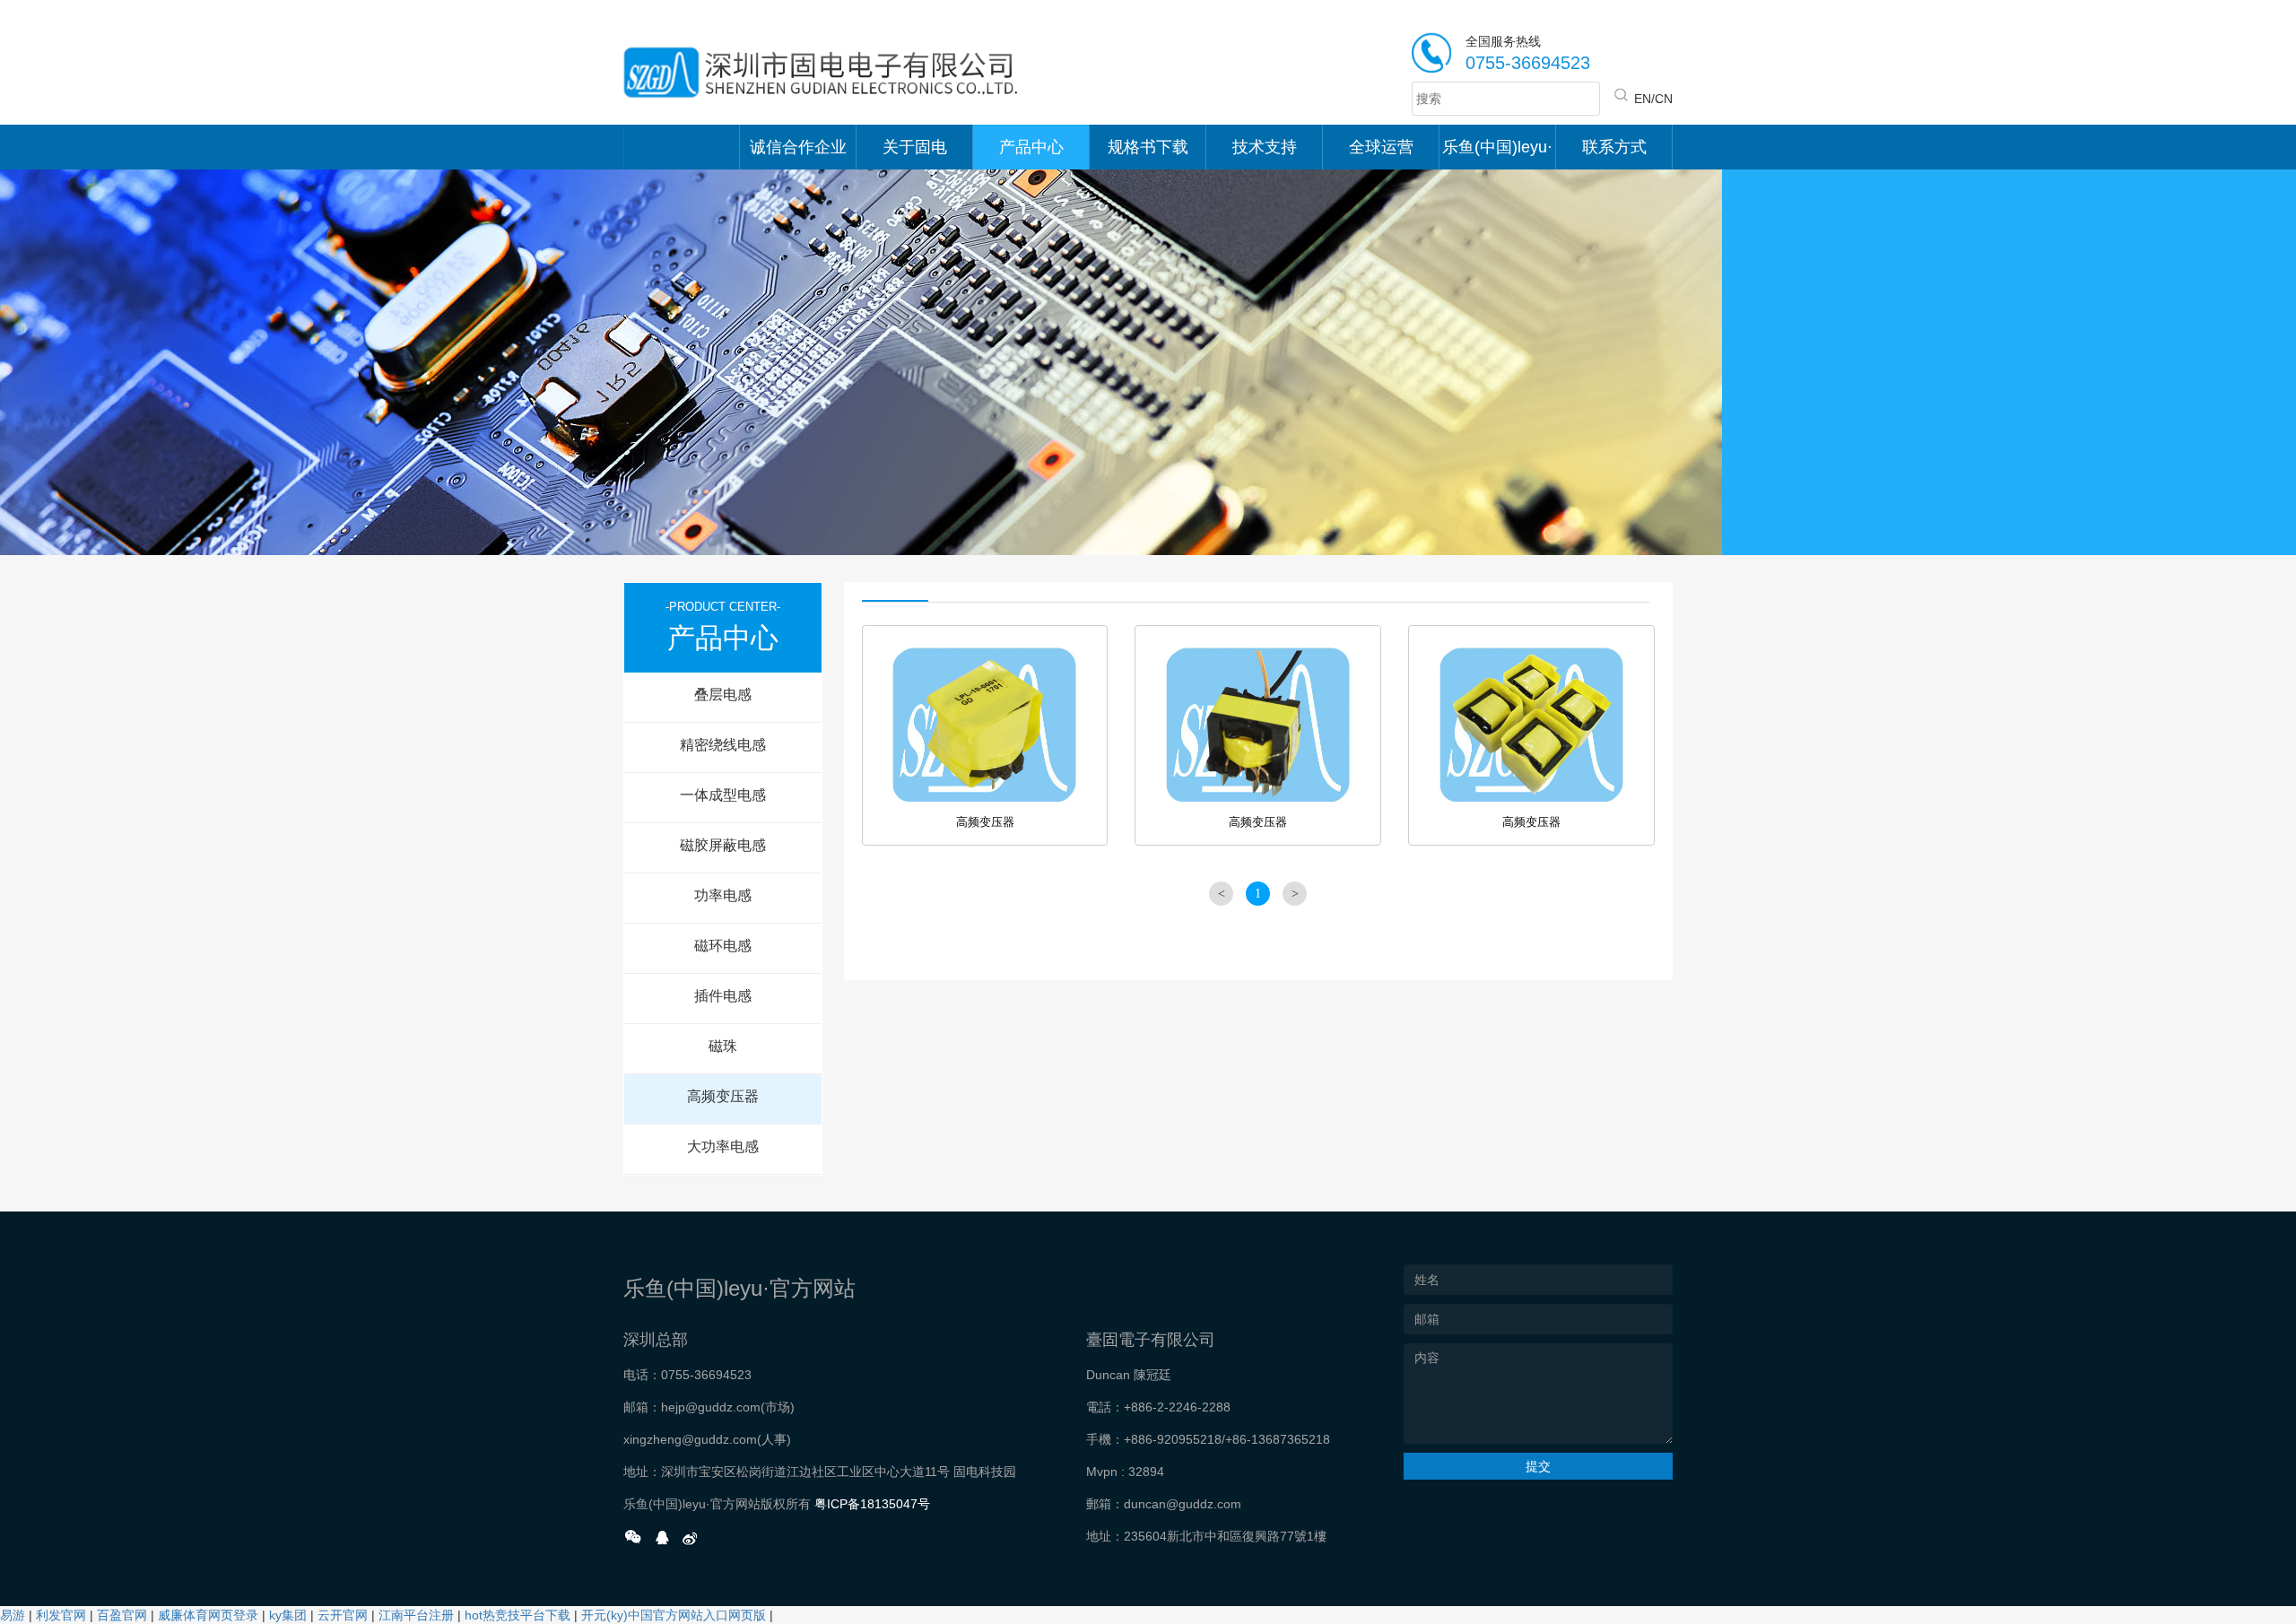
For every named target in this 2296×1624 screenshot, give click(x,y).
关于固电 (915, 147)
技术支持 (1265, 147)
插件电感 (723, 996)
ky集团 (288, 1615)
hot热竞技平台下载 (517, 1615)
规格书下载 (1148, 147)
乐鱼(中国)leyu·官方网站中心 (1497, 154)
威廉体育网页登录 (208, 1615)
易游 (13, 1615)
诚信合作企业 (798, 147)
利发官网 (61, 1615)
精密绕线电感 (723, 745)
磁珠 (723, 1046)
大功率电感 (723, 1146)
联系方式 (1614, 147)
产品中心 (1031, 147)
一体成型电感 (723, 795)
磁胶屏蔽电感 (723, 845)
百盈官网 (122, 1615)
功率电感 (723, 895)
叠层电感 (723, 695)
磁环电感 (723, 946)
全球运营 (1381, 147)
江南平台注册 (416, 1615)
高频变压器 (723, 1096)
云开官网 (343, 1615)
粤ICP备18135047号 (872, 1504)
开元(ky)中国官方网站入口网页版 (674, 1615)
